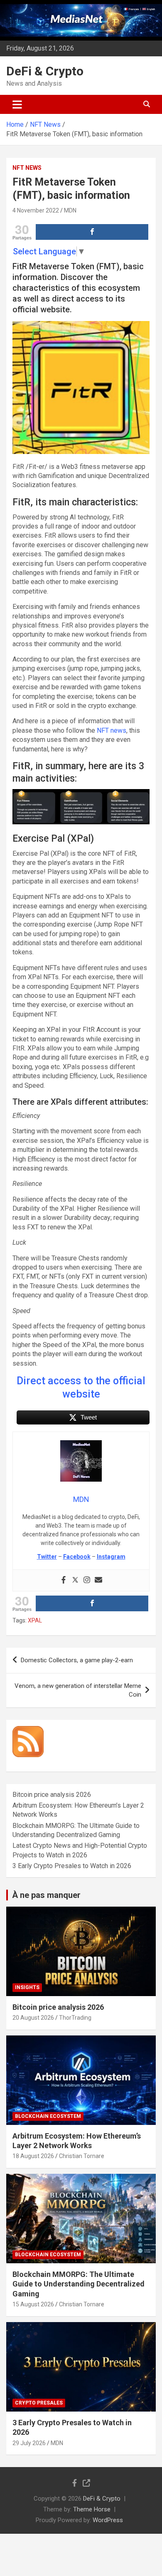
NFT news (112, 730)
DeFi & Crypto (45, 71)
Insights (27, 1987)
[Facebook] (64, 1580)
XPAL (35, 1620)
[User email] (98, 1580)
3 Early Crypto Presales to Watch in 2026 (72, 1866)
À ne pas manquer (46, 1895)
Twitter (47, 1557)
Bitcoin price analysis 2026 (52, 1795)
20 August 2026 (33, 2018)
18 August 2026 (33, 2156)
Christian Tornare (82, 2156)
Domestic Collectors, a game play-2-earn (77, 1660)
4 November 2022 (36, 210)
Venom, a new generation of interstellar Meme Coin (78, 1690)
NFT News (27, 168)
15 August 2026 (33, 2304)
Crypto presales (39, 2403)
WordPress (108, 2520)
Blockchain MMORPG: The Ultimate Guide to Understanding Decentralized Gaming (79, 2284)
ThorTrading (75, 2018)
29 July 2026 (29, 2443)
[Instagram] (87, 1580)
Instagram (111, 1557)
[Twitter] (75, 1580)
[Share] (92, 232)
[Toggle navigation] (17, 104)
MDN (70, 210)
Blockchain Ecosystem (48, 2116)
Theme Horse (92, 2509)
